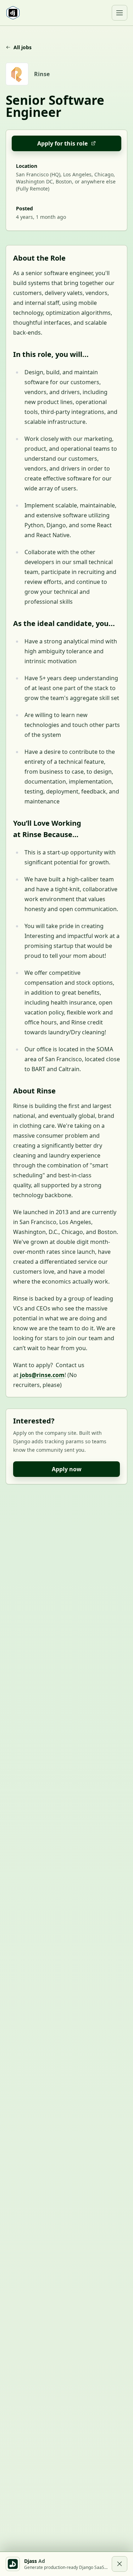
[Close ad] (120, 2564)
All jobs (23, 47)
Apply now (67, 1469)
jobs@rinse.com (42, 1375)
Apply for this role (62, 143)
